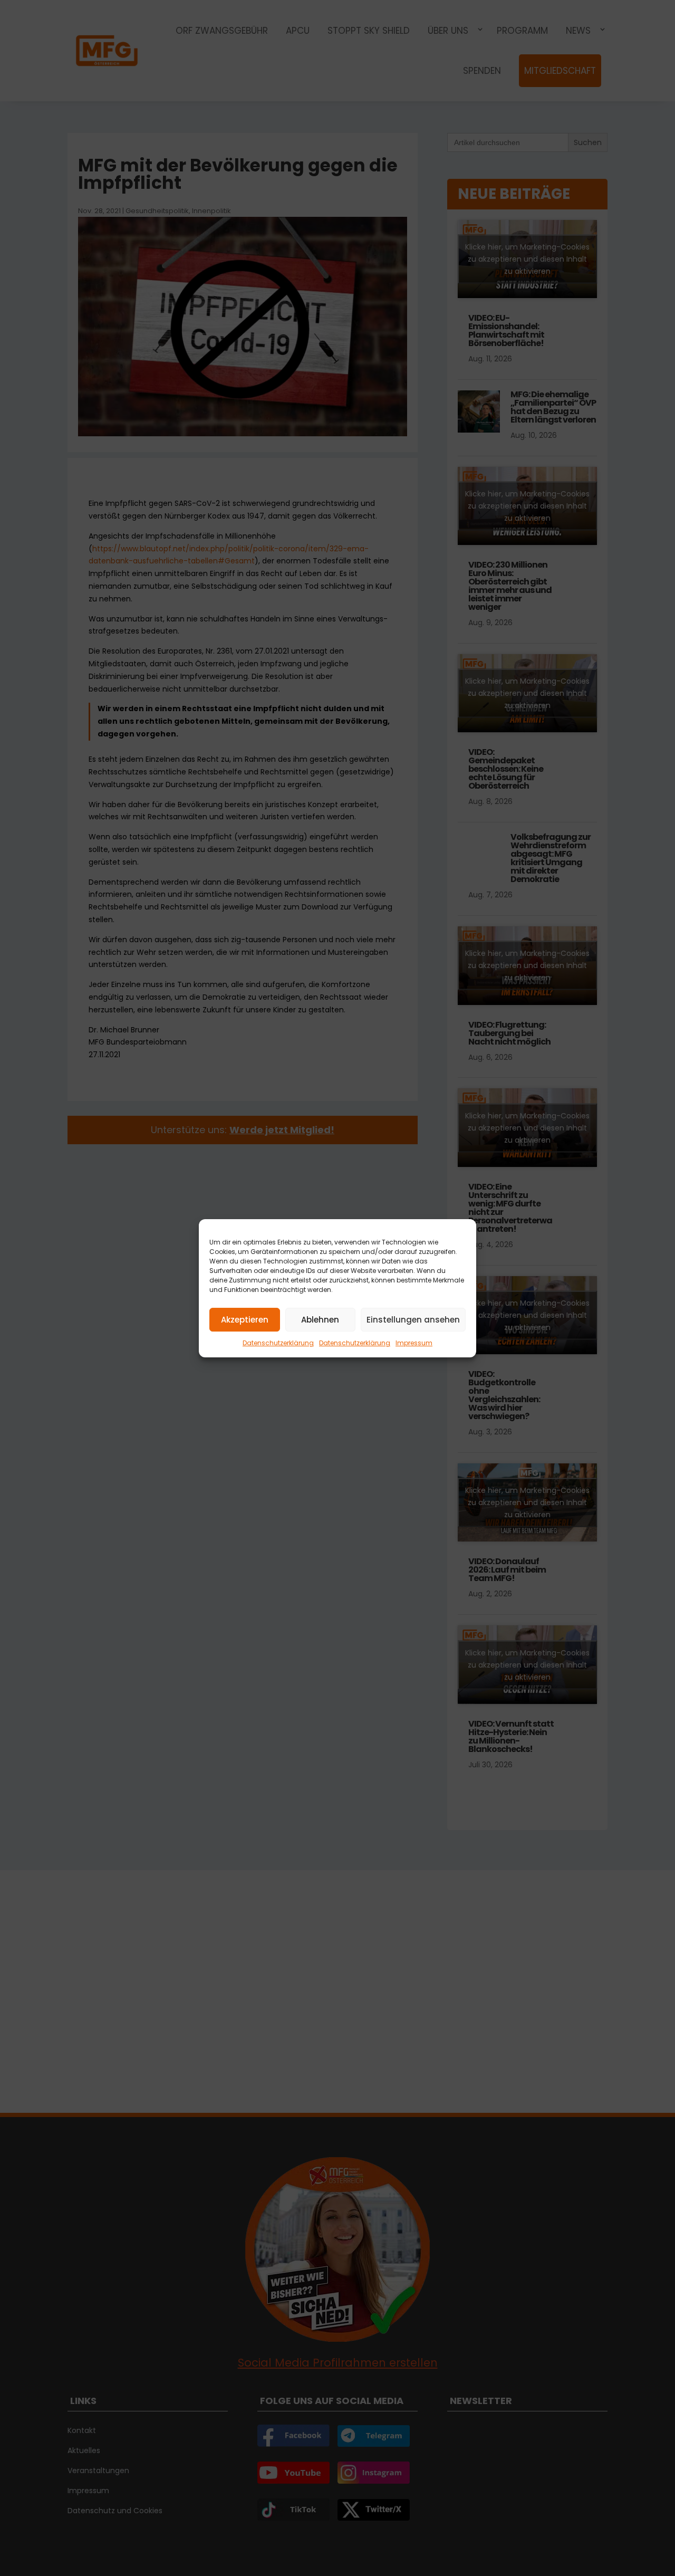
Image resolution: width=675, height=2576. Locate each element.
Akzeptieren (245, 1319)
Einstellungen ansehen (413, 1319)
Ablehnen (320, 1319)
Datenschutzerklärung (278, 1343)
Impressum (414, 1343)
